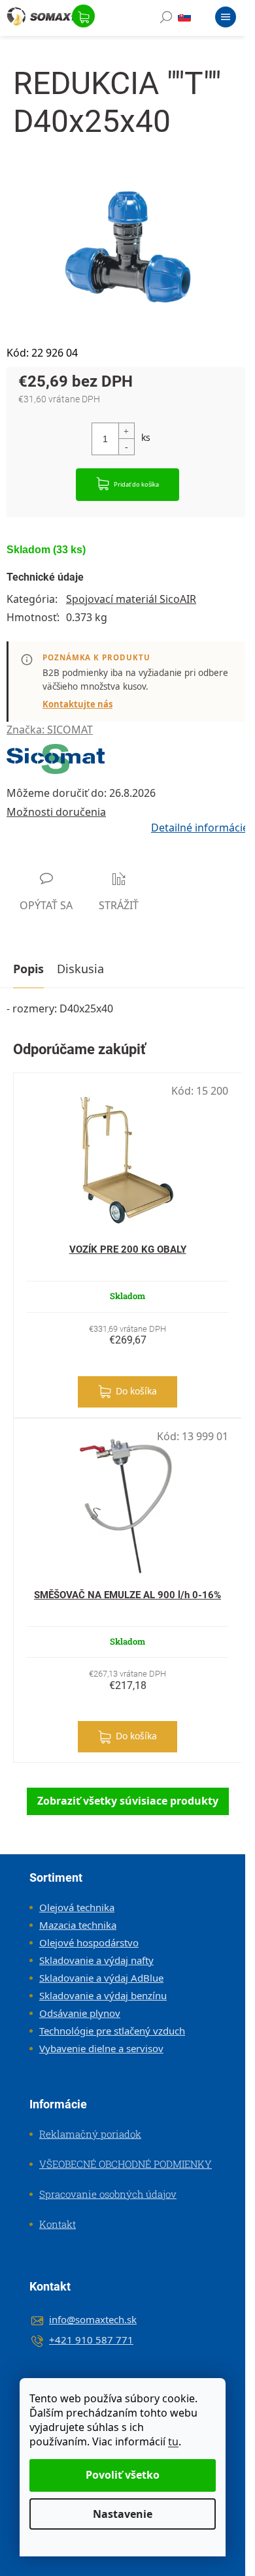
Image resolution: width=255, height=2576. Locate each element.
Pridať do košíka (136, 484)
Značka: (50, 730)
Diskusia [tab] (80, 969)
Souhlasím (123, 2475)
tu (173, 2441)
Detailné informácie (200, 828)
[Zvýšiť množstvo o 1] (126, 431)
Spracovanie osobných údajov (108, 2194)
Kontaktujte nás (77, 704)
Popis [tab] (28, 969)
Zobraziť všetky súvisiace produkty (128, 1801)
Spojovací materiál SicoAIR (131, 599)
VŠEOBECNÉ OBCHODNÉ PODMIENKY (126, 2164)
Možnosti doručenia (56, 812)
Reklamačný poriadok (90, 2134)
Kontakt (58, 2224)
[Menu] (226, 20)
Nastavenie (123, 2514)
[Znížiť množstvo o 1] (126, 446)
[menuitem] (72, 1907)
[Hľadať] (166, 20)
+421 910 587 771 (91, 2340)
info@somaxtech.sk (93, 2319)
